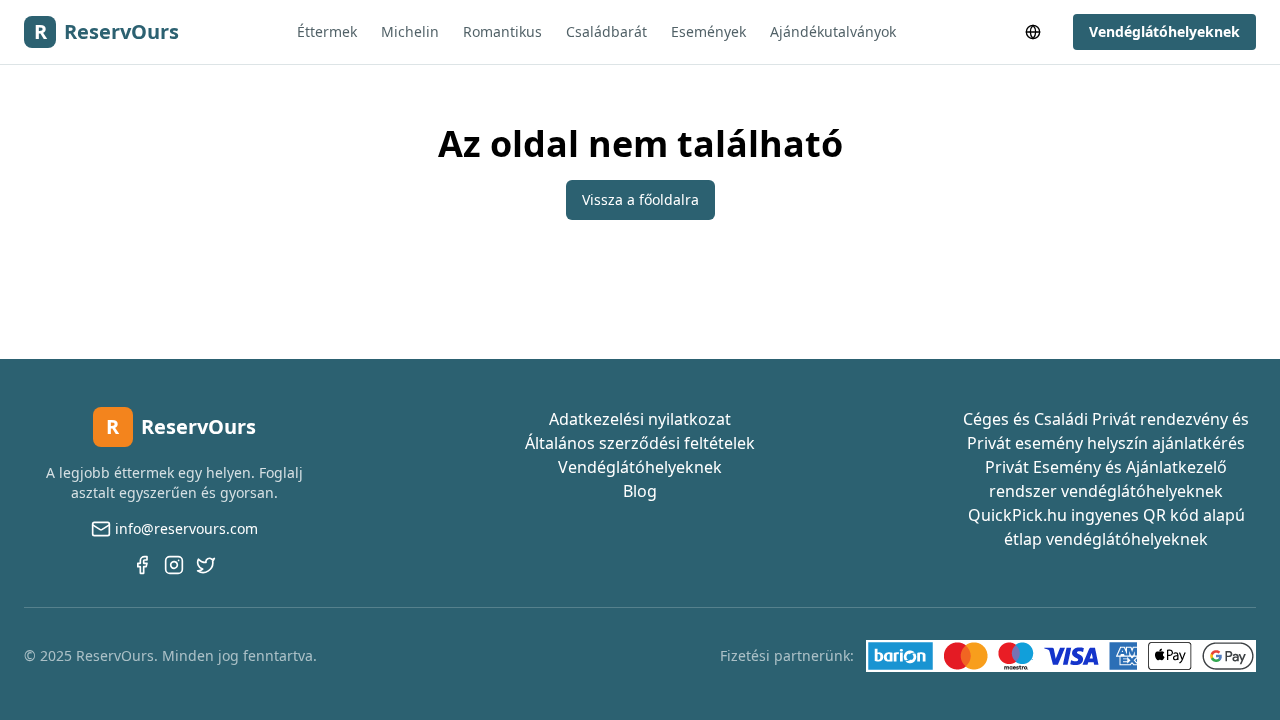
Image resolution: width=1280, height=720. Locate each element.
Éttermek (327, 31)
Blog (640, 491)
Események (708, 31)
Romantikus (502, 31)
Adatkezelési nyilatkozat (640, 419)
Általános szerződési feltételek (640, 443)
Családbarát (606, 31)
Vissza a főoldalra (640, 199)
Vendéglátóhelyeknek (1164, 31)
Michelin (410, 31)
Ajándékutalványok (833, 31)
